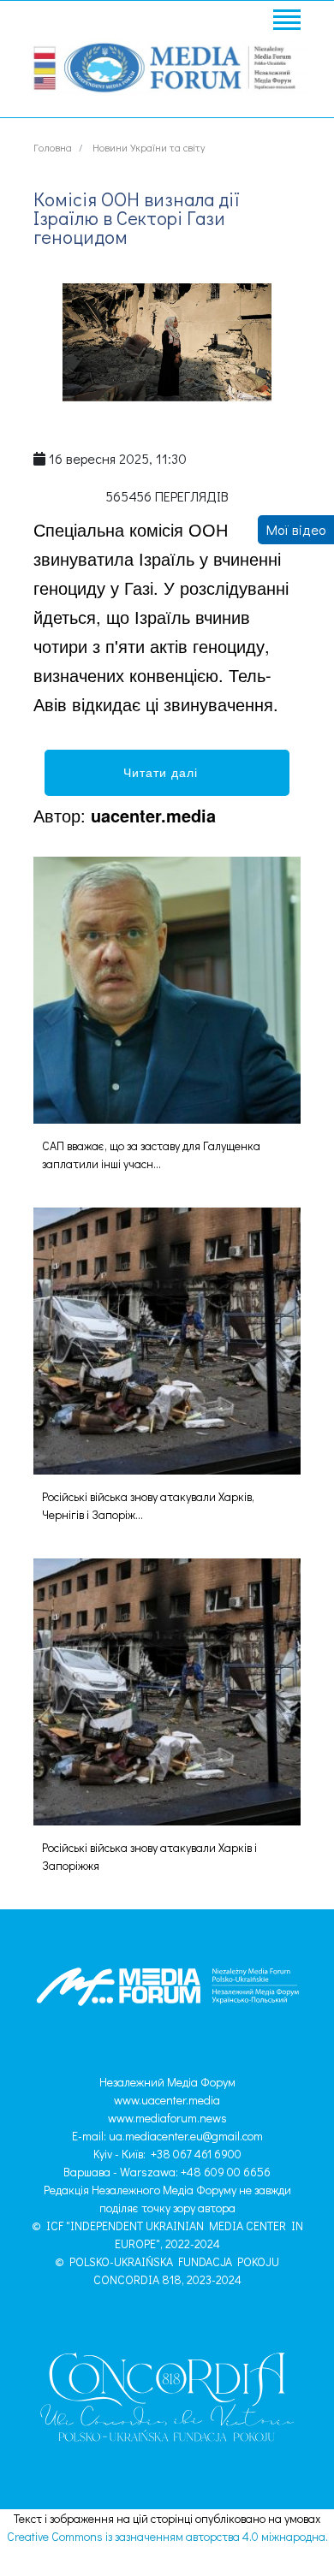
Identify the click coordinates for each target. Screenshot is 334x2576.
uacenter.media (153, 815)
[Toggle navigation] (286, 22)
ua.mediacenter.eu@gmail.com (186, 2136)
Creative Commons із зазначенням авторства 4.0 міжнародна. (167, 2536)
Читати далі (167, 772)
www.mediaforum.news (167, 2118)
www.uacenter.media (167, 2100)
